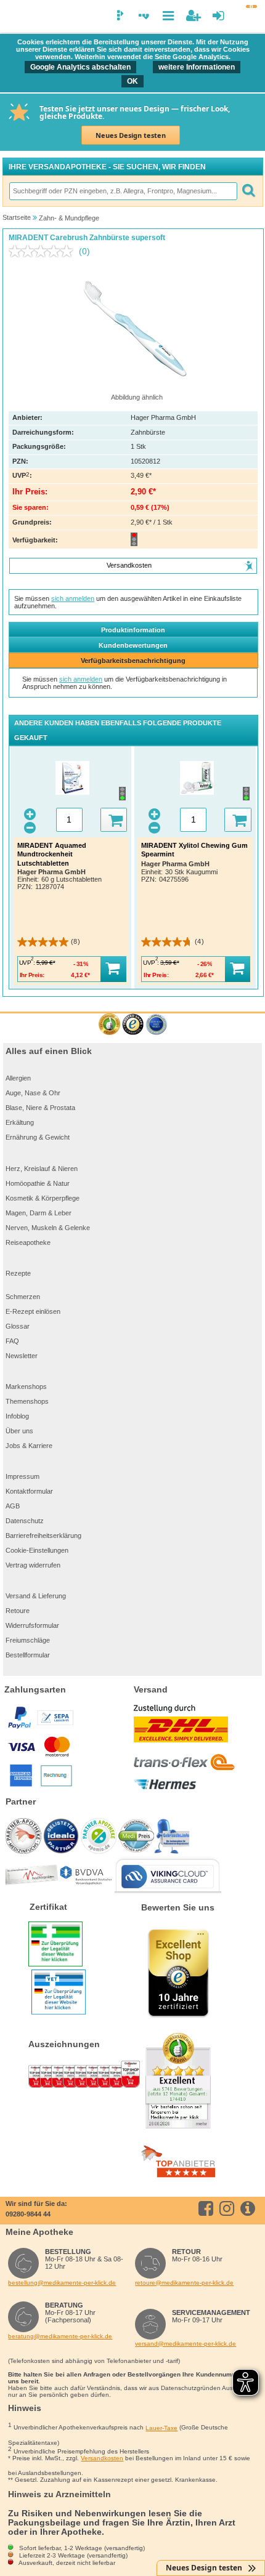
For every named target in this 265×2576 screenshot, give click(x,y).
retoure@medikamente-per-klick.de (184, 2283)
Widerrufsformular (32, 1625)
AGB (13, 1506)
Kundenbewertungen (133, 645)
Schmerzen (23, 1297)
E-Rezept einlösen (33, 1311)
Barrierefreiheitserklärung (43, 1536)
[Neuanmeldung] (193, 16)
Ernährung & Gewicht (38, 1137)
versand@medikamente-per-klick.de (185, 2344)
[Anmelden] (218, 16)
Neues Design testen (131, 135)
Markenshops (26, 1387)
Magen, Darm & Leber (39, 1213)
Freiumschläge (28, 1640)
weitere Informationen (197, 67)
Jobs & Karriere (29, 1446)
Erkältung (20, 1122)
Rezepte (18, 1273)
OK (132, 81)
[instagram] (229, 2208)
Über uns (19, 1431)
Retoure (18, 1611)
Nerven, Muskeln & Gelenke (48, 1228)
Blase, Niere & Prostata (40, 1108)
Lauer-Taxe (161, 2428)
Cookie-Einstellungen (37, 1550)
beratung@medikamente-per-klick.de (60, 2336)
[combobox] (123, 191)
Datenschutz (25, 1521)
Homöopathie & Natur (38, 1183)
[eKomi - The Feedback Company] (109, 1025)
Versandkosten (102, 2458)
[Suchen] (248, 191)
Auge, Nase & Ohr (33, 1093)
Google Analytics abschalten (80, 67)
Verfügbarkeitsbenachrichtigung (133, 661)
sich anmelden (73, 598)
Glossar (18, 1326)
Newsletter (22, 1356)
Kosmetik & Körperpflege (43, 1198)
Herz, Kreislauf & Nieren (42, 1169)
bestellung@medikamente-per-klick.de (62, 2283)
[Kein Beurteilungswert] (44, 251)
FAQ (12, 1341)
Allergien (18, 1078)
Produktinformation (133, 630)
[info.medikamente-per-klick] (250, 2208)
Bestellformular (28, 1655)
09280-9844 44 (28, 2214)
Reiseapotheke (28, 1242)
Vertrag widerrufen (33, 1565)
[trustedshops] (133, 1025)
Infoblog (17, 1416)
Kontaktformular (29, 1491)
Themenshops (27, 1401)
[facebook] (208, 2208)
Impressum (22, 1476)
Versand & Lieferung (36, 1596)
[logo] (15, 17)
